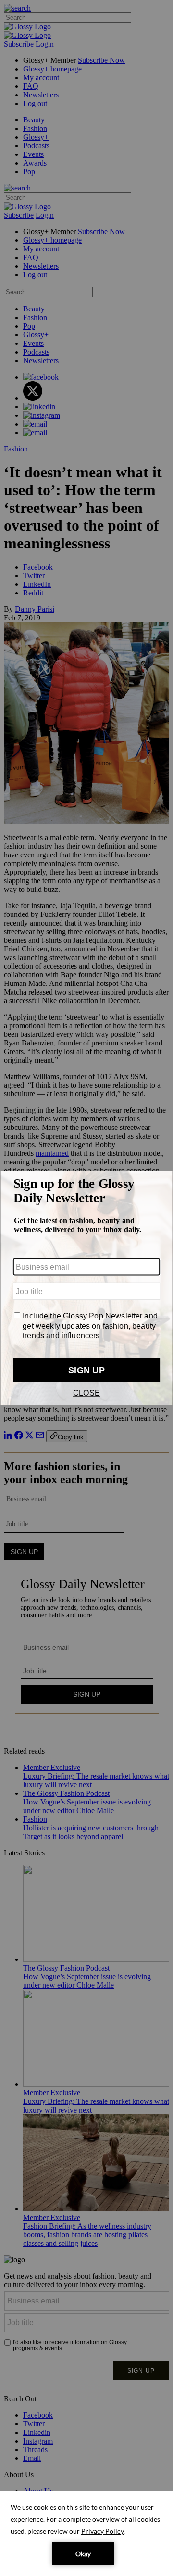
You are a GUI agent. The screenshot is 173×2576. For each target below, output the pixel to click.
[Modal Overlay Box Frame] (86, 1288)
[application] (86, 2533)
